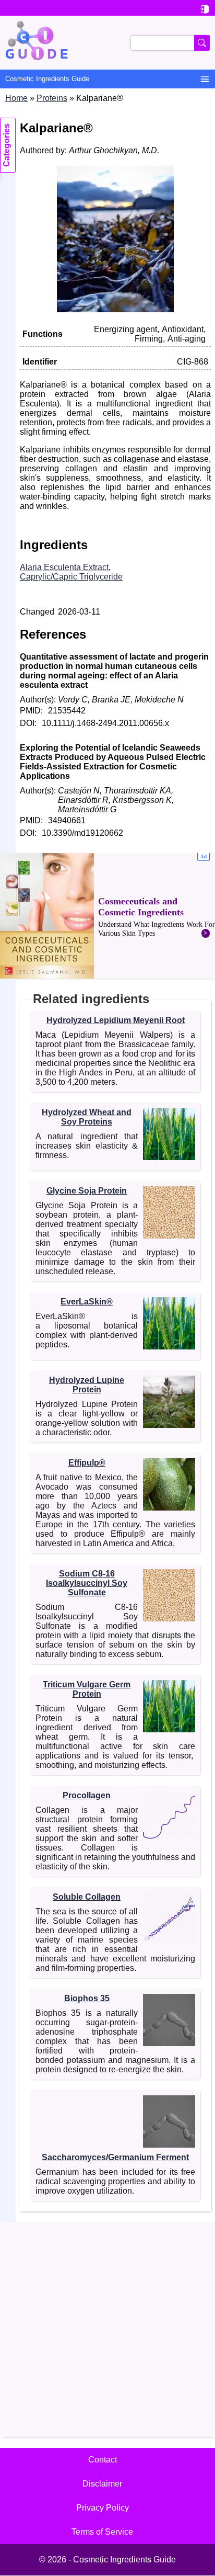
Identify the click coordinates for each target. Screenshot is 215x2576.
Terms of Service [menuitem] (102, 2532)
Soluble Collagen (87, 1897)
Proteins (52, 98)
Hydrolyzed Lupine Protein (87, 1385)
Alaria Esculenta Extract (64, 567)
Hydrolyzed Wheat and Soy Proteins (87, 1117)
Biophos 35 (87, 1998)
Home (16, 98)
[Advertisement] (107, 916)
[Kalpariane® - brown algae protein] (115, 309)
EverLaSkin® (87, 1302)
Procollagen (87, 1795)
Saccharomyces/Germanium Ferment (115, 2157)
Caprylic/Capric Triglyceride (71, 577)
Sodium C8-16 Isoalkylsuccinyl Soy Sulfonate (87, 1583)
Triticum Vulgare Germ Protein (87, 1689)
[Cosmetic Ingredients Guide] (107, 43)
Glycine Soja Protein (87, 1191)
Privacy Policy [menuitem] (103, 2508)
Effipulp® (87, 1463)
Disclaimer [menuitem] (102, 2484)
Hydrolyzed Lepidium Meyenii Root (116, 1020)
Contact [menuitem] (103, 2460)
